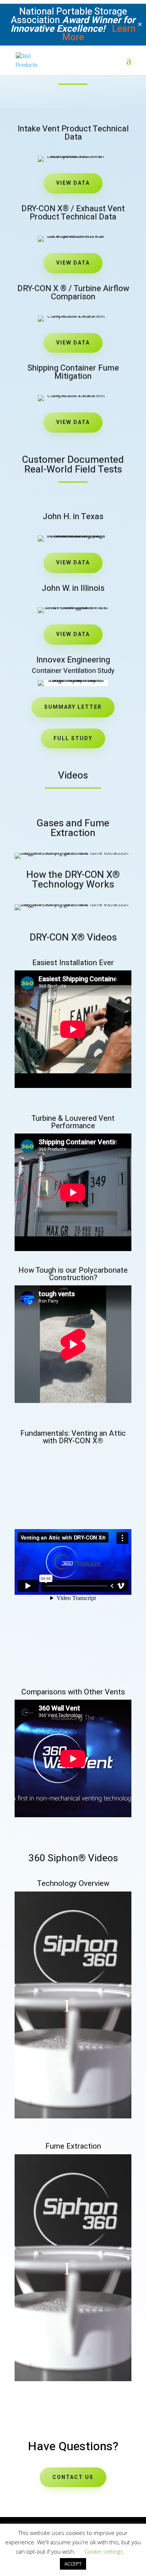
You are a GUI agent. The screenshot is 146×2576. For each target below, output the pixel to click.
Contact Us (73, 2477)
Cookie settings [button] (104, 2551)
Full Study (73, 738)
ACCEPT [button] (73, 2564)
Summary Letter (73, 707)
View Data (73, 183)
